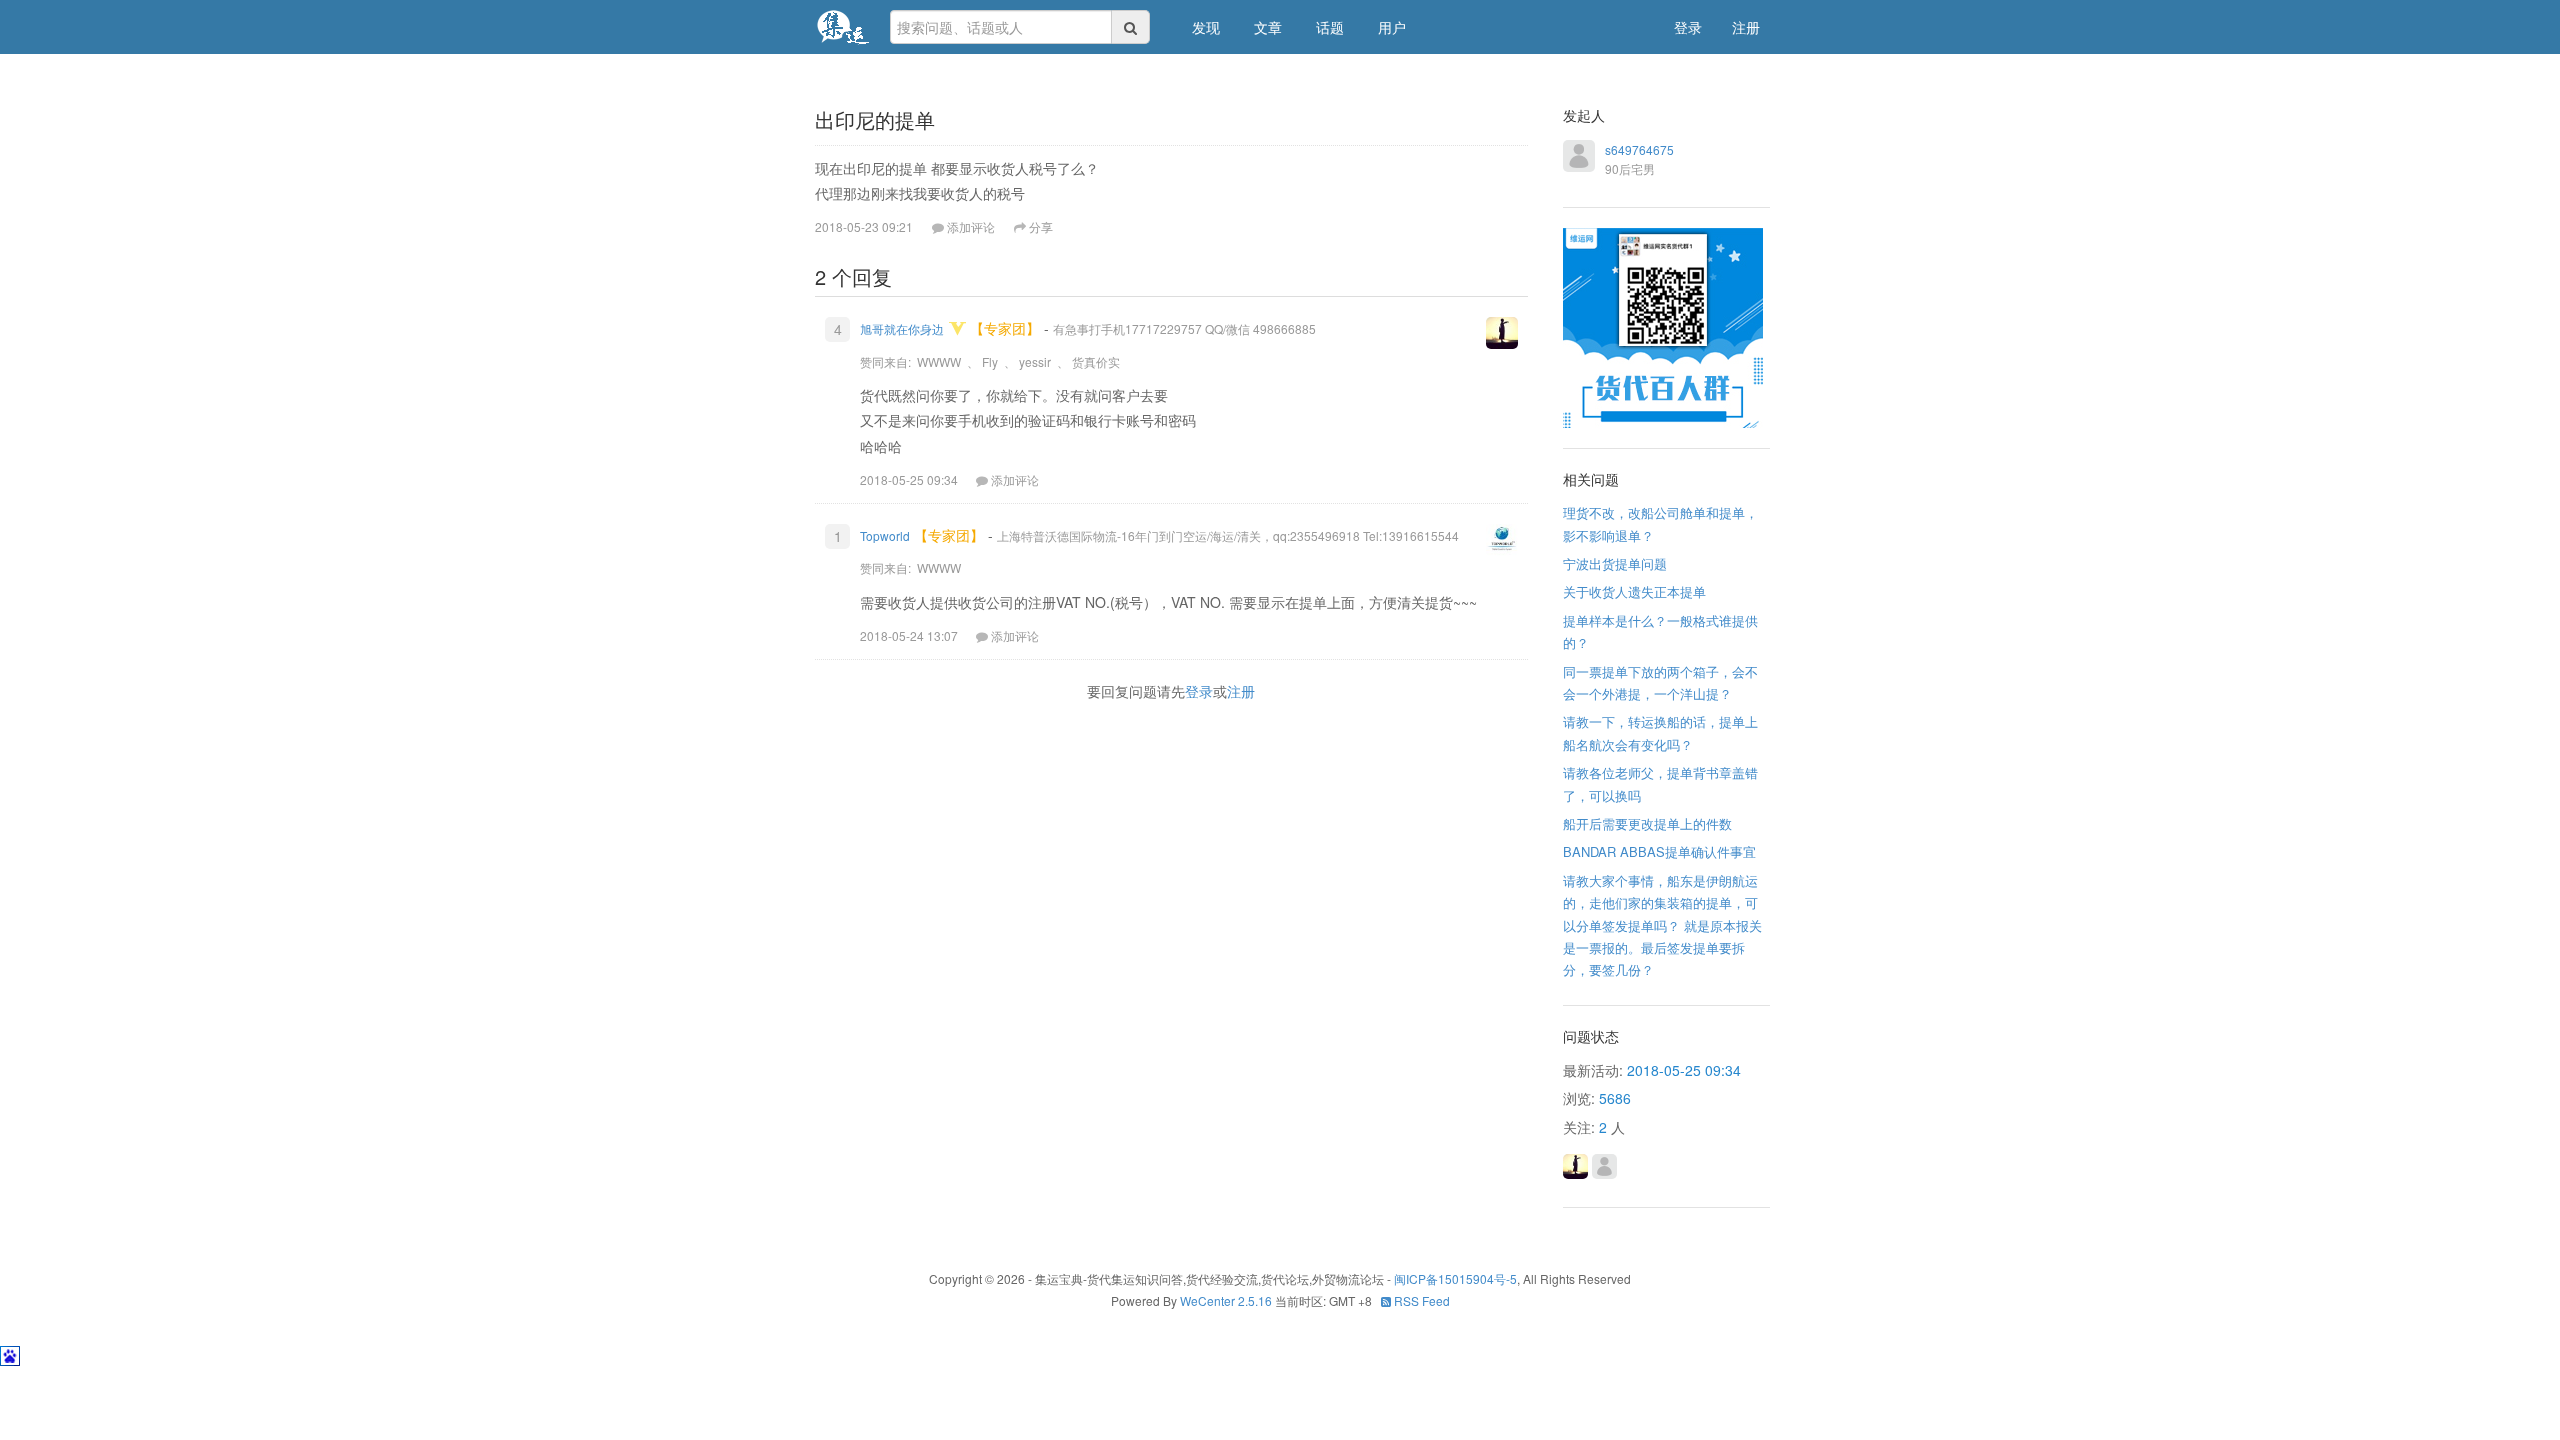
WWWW (939, 361)
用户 (1392, 27)
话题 (1330, 27)
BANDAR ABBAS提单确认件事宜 (1659, 851)
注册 (1746, 27)
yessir (1035, 361)
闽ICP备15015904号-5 (1455, 1278)
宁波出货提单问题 (1615, 563)
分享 (1041, 226)
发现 (1206, 27)
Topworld (885, 535)
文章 (1268, 27)
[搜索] (1131, 27)
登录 (1688, 27)
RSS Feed (1420, 1300)
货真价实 (1096, 361)
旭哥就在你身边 (902, 328)
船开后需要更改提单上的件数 (1647, 823)
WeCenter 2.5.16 (1226, 1300)
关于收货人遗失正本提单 (1634, 591)
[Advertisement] (1179, 807)
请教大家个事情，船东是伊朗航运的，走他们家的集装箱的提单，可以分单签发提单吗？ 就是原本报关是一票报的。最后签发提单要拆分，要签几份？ (1662, 925)
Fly (990, 361)
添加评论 (1015, 479)
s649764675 (1639, 149)
